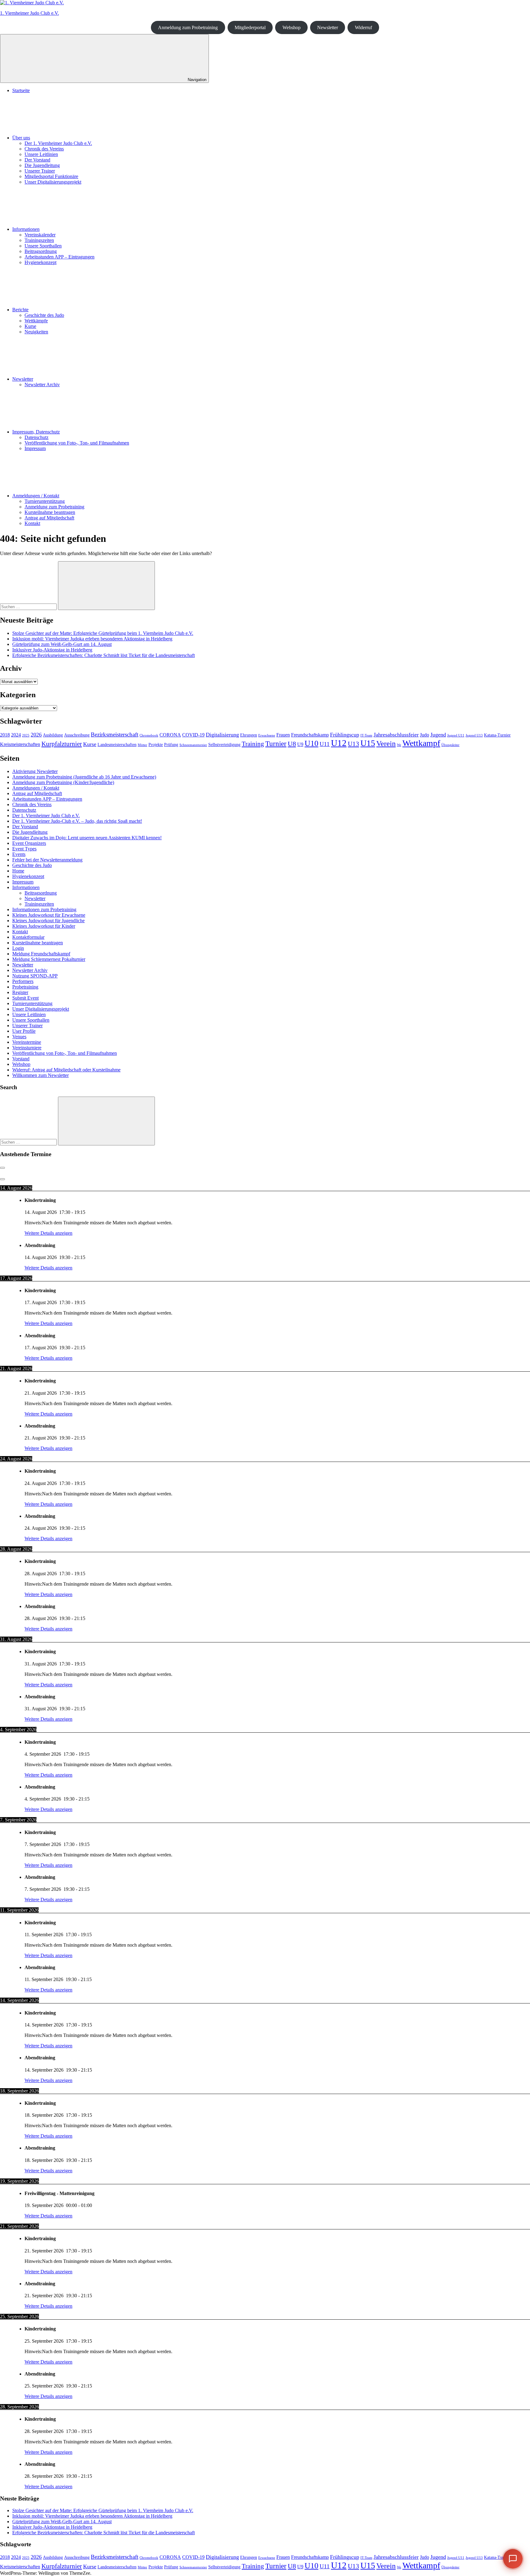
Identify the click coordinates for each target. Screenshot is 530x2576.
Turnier (276, 744)
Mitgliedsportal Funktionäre (51, 176)
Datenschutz (36, 437)
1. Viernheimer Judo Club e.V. (29, 13)
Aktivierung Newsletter (35, 771)
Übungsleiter (450, 745)
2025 (26, 735)
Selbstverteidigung (224, 745)
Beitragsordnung (41, 251)
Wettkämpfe (36, 321)
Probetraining (25, 987)
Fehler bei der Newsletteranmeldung (47, 860)
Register (20, 992)
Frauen (283, 735)
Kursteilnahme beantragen (50, 512)
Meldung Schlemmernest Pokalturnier (49, 959)
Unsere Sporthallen (43, 246)
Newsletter (328, 27)
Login (18, 948)
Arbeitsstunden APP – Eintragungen (60, 257)
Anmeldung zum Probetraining (188, 27)
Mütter (142, 745)
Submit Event (25, 998)
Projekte (156, 745)
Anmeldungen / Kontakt (36, 496)
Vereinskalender (40, 235)
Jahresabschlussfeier (396, 735)
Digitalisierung (222, 735)
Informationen (26, 229)
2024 (16, 735)
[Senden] (511, 2526)
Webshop (292, 27)
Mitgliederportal (250, 27)
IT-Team (366, 735)
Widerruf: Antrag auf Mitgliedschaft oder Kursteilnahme (66, 1070)
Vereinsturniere (27, 1048)
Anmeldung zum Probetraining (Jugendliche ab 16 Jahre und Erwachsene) (84, 777)
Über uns (21, 138)
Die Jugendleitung (42, 165)
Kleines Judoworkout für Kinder (44, 926)
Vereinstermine (27, 1042)
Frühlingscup (345, 735)
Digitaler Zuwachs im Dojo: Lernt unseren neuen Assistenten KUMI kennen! (87, 838)
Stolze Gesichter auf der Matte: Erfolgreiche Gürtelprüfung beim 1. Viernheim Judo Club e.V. (103, 633)
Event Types (24, 849)
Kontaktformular (28, 937)
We (399, 745)
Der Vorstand (37, 160)
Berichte (20, 310)
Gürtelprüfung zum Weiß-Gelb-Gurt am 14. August (62, 644)
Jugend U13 (474, 735)
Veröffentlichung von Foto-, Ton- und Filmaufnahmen (77, 443)
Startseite (21, 90)
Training (253, 744)
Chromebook (149, 735)
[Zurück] (2, 1168)
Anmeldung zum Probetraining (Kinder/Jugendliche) (63, 782)
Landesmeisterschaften (117, 745)
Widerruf (363, 27)
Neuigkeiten (36, 332)
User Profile (24, 1031)
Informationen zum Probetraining (44, 909)
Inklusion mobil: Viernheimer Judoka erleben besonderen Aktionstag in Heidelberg (92, 639)
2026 (36, 735)
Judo (424, 735)
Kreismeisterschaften (20, 744)
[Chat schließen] (513, 2372)
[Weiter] (2, 1179)
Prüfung (171, 745)
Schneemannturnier (193, 745)
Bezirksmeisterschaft (115, 734)
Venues (19, 1037)
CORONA (170, 735)
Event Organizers (29, 843)
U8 (292, 744)
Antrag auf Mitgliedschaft (49, 518)
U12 (339, 743)
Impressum (35, 448)
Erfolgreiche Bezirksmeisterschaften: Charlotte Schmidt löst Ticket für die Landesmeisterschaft (104, 655)
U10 (311, 743)
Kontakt (32, 523)
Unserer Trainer (40, 171)
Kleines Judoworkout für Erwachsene (49, 915)
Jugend (438, 735)
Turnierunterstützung (45, 501)
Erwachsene (267, 735)
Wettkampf (421, 743)
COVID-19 (193, 735)
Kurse (30, 326)
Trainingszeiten (39, 240)
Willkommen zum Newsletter (40, 1075)
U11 (325, 744)
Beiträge (489, 2494)
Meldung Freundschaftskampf (41, 954)
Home (18, 871)
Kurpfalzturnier (62, 744)
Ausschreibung (77, 735)
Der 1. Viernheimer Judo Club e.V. (58, 143)
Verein (386, 744)
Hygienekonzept (40, 262)
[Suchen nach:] (29, 606)
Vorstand (21, 1059)
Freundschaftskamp (310, 735)
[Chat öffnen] (513, 2559)
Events (19, 854)
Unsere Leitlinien (41, 154)
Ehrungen (249, 735)
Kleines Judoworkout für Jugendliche (48, 921)
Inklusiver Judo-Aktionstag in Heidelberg (52, 650)
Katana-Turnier (497, 735)
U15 (368, 743)
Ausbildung (53, 735)
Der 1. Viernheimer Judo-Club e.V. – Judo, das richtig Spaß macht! (77, 821)
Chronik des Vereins (44, 149)
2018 (5, 735)
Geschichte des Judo (44, 315)
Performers (23, 981)
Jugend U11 (456, 735)
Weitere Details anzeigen (48, 1233)
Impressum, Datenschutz (36, 432)
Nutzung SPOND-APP (35, 976)
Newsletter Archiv (42, 385)
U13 (353, 744)
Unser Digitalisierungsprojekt (53, 182)
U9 (300, 744)
